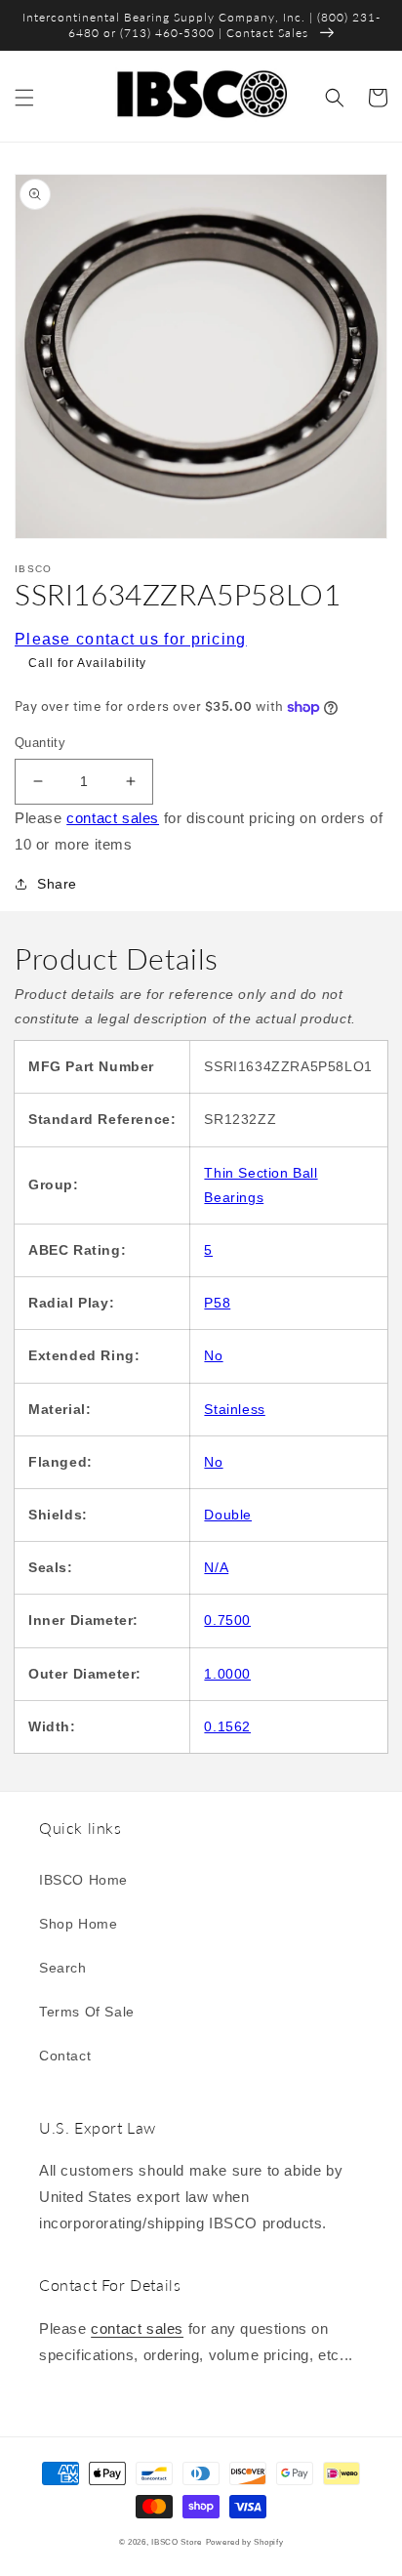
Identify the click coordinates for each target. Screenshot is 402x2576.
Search (63, 1968)
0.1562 (227, 1726)
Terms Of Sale (87, 2012)
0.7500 (227, 1620)
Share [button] (57, 884)
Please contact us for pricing (131, 639)
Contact (65, 2056)
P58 (217, 1303)
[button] (24, 98)
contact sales (113, 818)
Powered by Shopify (245, 2542)
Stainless (234, 1409)
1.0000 (227, 1674)
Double (228, 1515)
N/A (216, 1567)
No (213, 1355)
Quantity (40, 743)
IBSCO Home (83, 1880)
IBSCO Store (177, 2542)
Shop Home (78, 1924)
